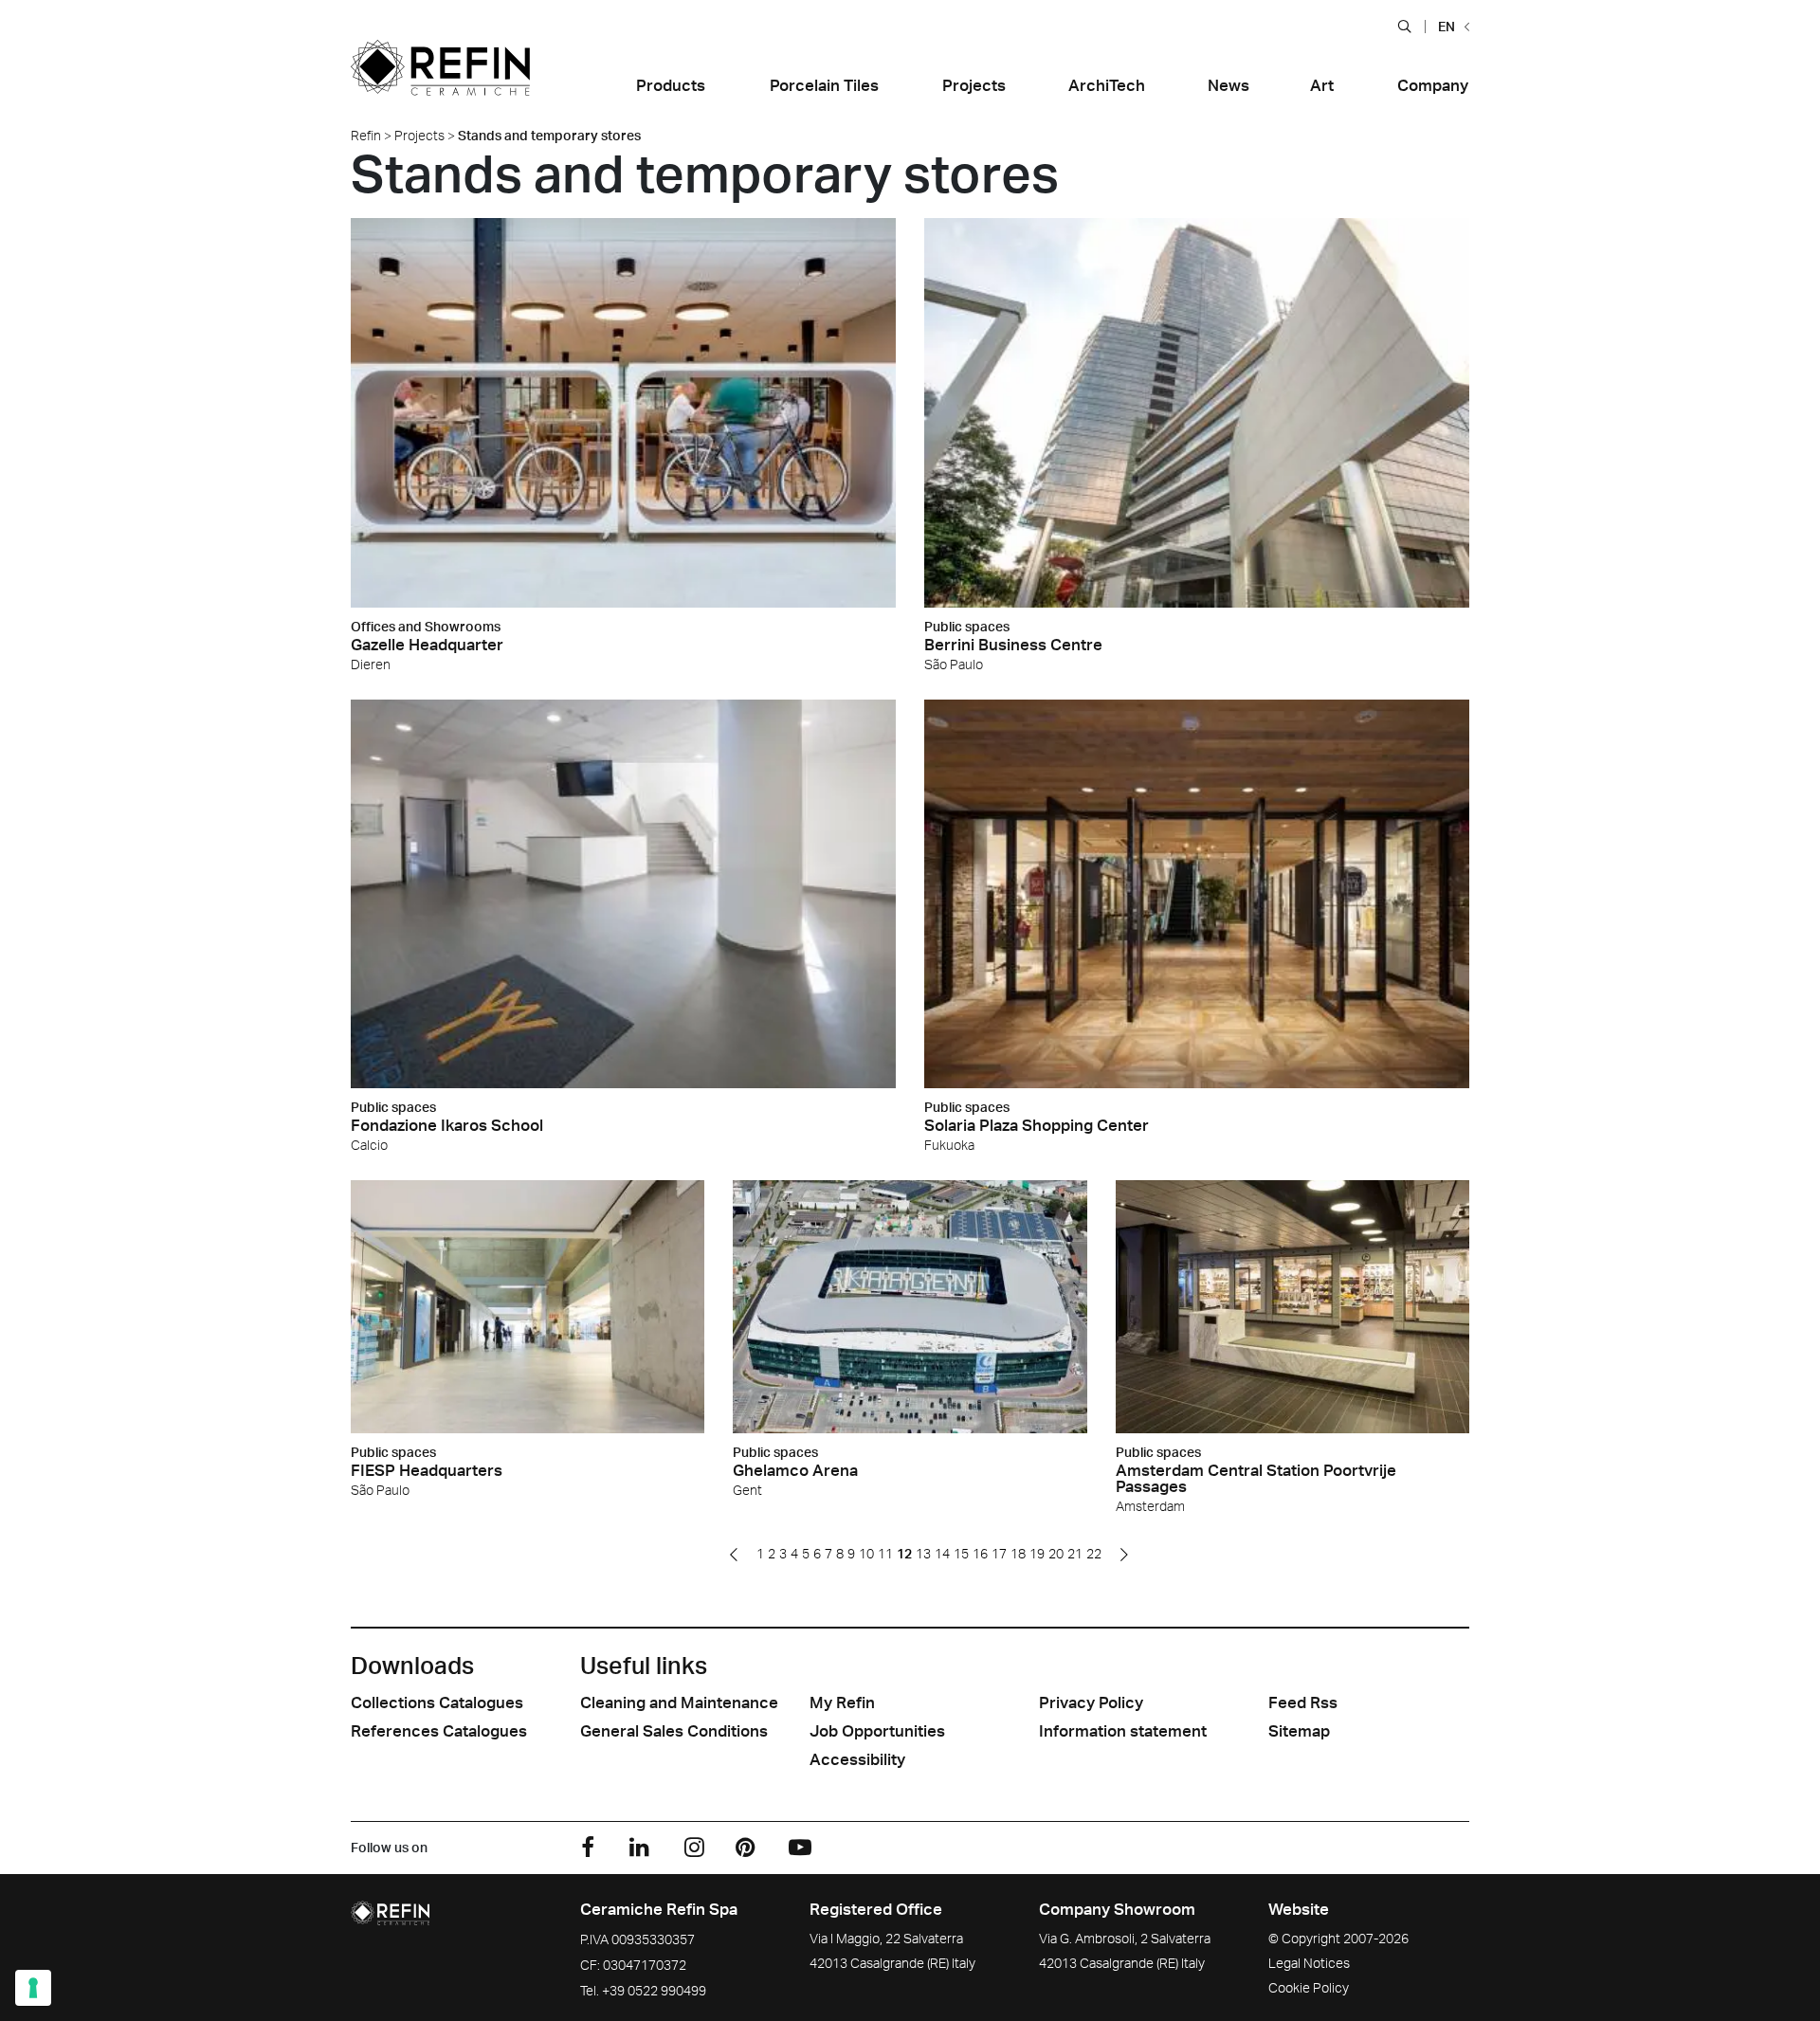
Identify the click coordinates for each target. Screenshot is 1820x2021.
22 (1094, 1553)
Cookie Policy (1309, 1987)
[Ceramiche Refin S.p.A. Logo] (440, 80)
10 (866, 1553)
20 (1056, 1553)
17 (999, 1553)
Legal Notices (1309, 1963)
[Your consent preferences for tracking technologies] (33, 1988)
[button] (1404, 26)
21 (1075, 1553)
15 (961, 1553)
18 (1018, 1553)
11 (885, 1553)
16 (980, 1553)
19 (1037, 1553)
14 (942, 1553)
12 (904, 1553)
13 (923, 1553)
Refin (366, 135)
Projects (419, 135)
